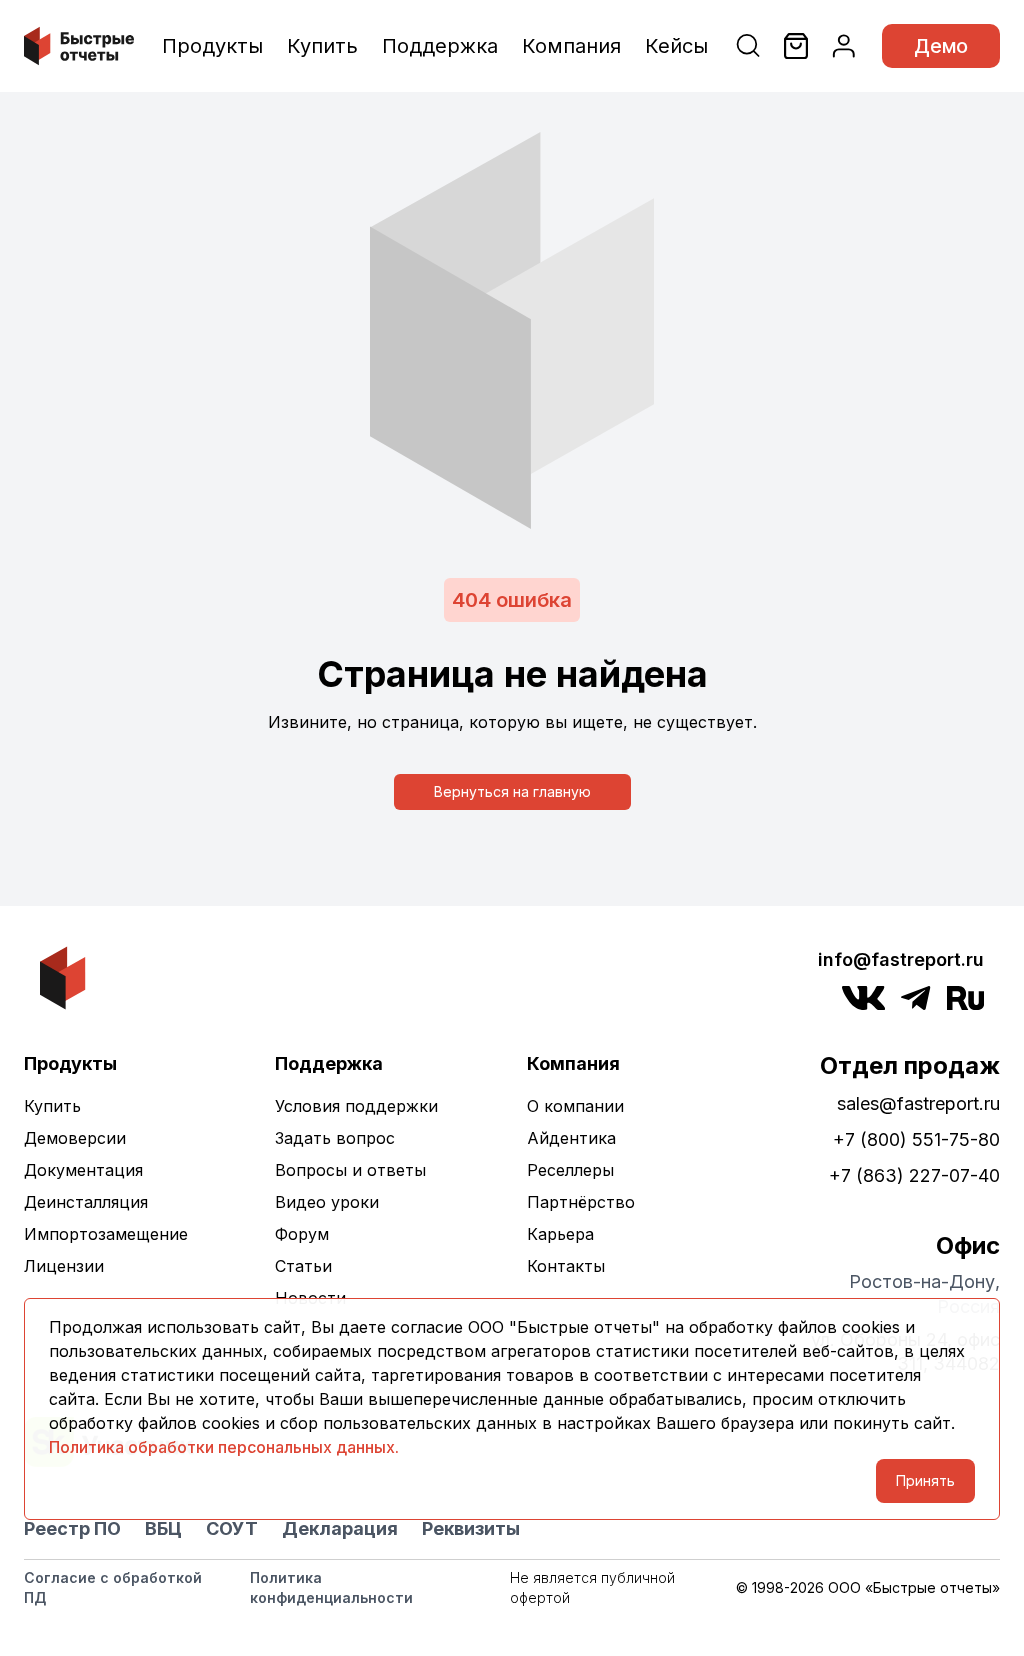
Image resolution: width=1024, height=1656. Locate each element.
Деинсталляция (86, 1202)
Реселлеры (570, 1170)
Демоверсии (75, 1138)
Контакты (566, 1266)
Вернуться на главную (512, 791)
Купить (322, 46)
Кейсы (676, 46)
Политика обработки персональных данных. (224, 1447)
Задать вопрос (335, 1138)
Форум (302, 1234)
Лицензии (64, 1266)
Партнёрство (581, 1202)
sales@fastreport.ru (918, 1103)
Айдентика (571, 1138)
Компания (571, 46)
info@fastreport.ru (901, 959)
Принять (925, 1480)
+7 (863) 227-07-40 (914, 1175)
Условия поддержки (356, 1106)
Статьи (303, 1266)
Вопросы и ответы (350, 1170)
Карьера (560, 1234)
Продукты (212, 46)
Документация (83, 1170)
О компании (575, 1106)
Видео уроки (327, 1202)
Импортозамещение (106, 1234)
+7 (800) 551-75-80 (916, 1139)
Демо (941, 46)
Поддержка (440, 46)
